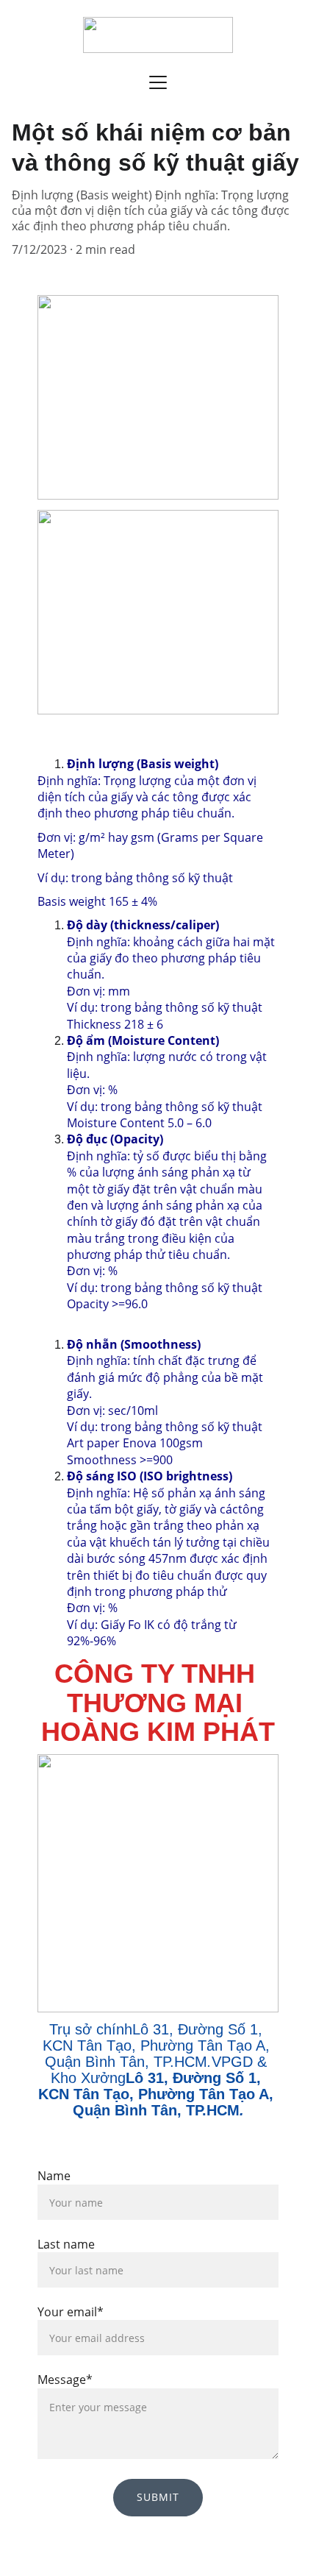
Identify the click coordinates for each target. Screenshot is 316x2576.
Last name (66, 2244)
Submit (158, 2497)
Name (54, 2176)
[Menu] (158, 82)
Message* (65, 2380)
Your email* (71, 2312)
